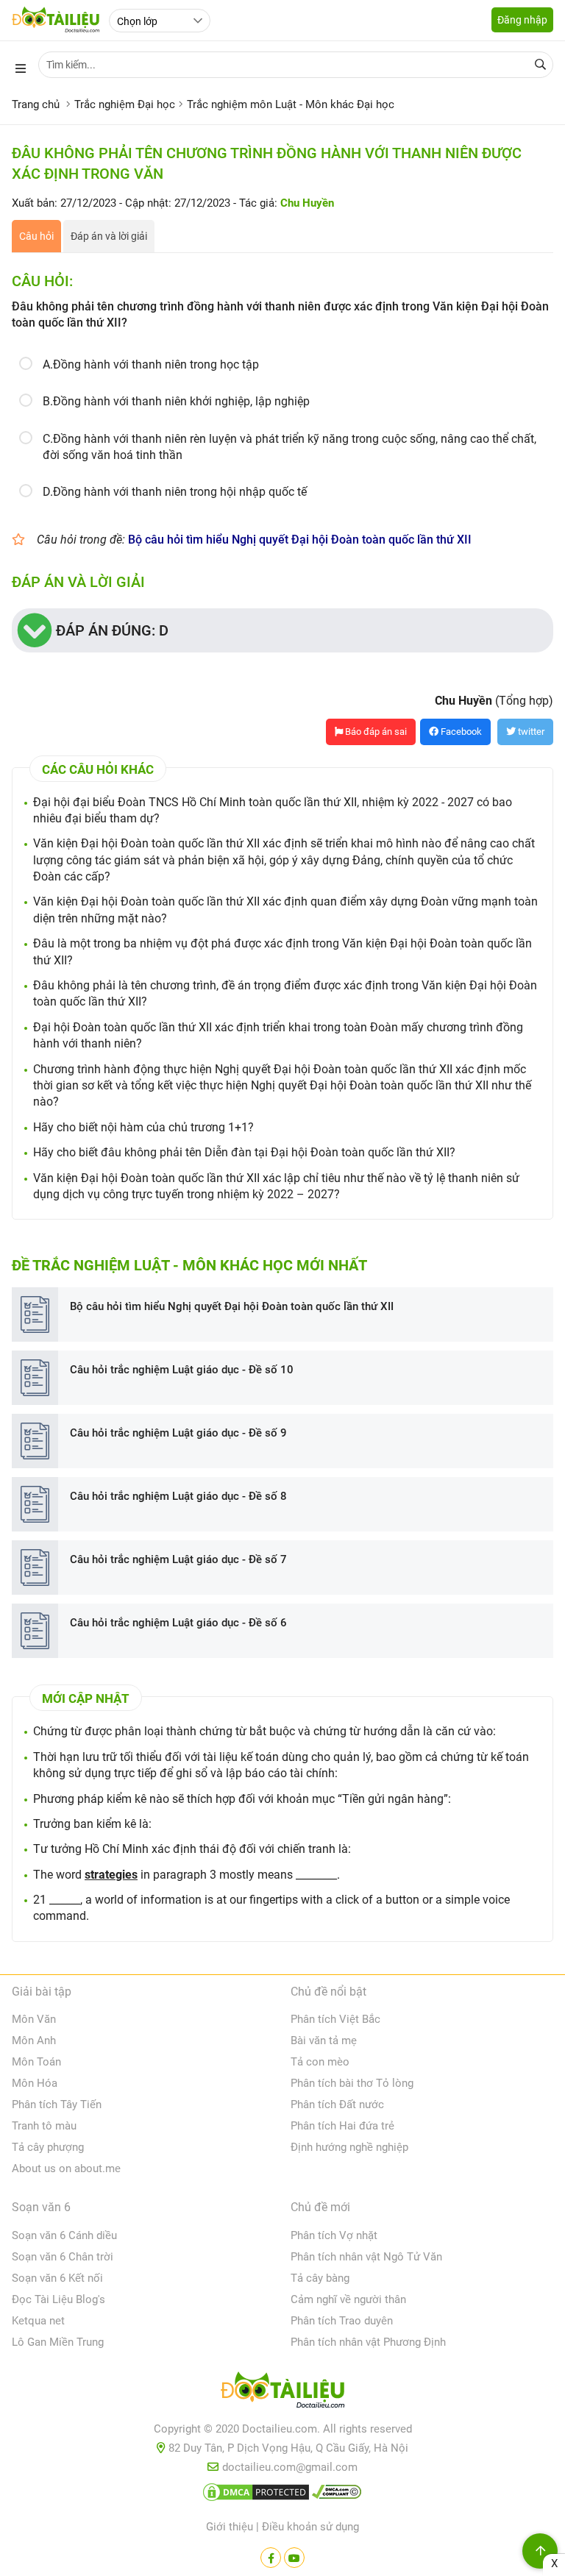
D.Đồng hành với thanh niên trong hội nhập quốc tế (175, 492)
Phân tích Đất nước (337, 2104)
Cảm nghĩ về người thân (348, 2299)
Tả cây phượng (48, 2147)
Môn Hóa (35, 2083)
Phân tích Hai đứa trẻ (342, 2126)
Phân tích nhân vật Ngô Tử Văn (366, 2257)
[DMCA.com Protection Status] (256, 2495)
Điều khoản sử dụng (310, 2527)
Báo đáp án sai (375, 732)
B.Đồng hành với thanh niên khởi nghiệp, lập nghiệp (176, 401)
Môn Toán (36, 2062)
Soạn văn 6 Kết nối (57, 2278)
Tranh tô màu (44, 2126)
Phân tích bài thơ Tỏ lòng (352, 2083)
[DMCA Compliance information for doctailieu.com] (337, 2495)
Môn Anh (34, 2040)
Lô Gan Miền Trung (58, 2342)
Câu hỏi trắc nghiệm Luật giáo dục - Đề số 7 (178, 1559)
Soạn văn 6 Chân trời (63, 2257)
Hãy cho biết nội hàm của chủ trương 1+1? (143, 1127)
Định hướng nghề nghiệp (349, 2147)
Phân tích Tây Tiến (57, 2104)
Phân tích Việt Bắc (335, 2019)
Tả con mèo (320, 2062)
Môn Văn (34, 2019)
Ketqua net (38, 2321)
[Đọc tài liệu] (271, 2558)
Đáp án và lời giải (109, 236)
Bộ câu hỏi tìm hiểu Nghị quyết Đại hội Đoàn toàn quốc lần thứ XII (300, 540)
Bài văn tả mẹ (324, 2040)
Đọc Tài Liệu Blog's (58, 2299)
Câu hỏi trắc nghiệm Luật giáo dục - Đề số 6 (178, 1623)
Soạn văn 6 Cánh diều (64, 2235)
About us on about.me (66, 2168)
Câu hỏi (36, 236)
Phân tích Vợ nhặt (334, 2235)
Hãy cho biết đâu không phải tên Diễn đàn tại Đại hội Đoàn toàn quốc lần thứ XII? (244, 1152)
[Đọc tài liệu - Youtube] (294, 2558)
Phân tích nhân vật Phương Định (368, 2342)
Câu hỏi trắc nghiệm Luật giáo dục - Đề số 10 (182, 1370)
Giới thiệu (230, 2527)
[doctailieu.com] (282, 2393)
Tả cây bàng (320, 2278)
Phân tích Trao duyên (342, 2321)
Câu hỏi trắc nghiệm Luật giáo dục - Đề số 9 (178, 1433)
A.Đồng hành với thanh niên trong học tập (151, 364)
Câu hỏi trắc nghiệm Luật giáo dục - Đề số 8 (178, 1496)
